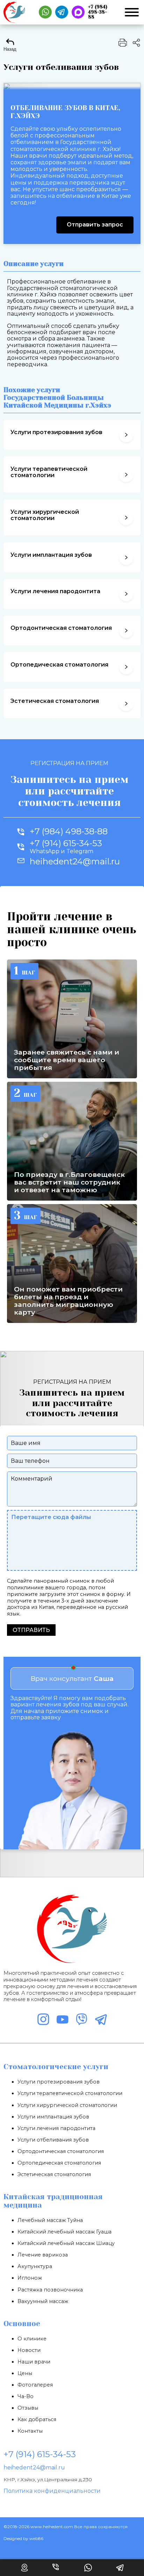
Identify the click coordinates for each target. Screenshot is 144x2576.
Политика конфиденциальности (52, 2491)
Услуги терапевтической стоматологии (70, 2093)
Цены (25, 2373)
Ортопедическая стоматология (59, 2163)
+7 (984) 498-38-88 (69, 832)
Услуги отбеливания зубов (53, 2140)
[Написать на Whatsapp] (45, 12)
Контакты (30, 2431)
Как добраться (37, 2419)
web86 (36, 2538)
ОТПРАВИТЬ (31, 1630)
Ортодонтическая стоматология (61, 2151)
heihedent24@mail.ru (34, 2467)
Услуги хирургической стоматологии (67, 2105)
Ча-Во (26, 2396)
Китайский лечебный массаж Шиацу (66, 2243)
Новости (29, 2350)
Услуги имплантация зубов (53, 2117)
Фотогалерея (35, 2385)
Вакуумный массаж (43, 2301)
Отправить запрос (95, 225)
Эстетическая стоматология (54, 2174)
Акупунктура (35, 2266)
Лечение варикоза (43, 2255)
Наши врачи (34, 2362)
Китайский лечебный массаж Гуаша (64, 2232)
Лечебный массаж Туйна (50, 2220)
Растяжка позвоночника (50, 2290)
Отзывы (28, 2408)
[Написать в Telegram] (62, 12)
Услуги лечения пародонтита (56, 2128)
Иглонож (30, 2278)
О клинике (32, 2339)
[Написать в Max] (78, 12)
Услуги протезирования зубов (59, 2082)
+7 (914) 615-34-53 (40, 2454)
